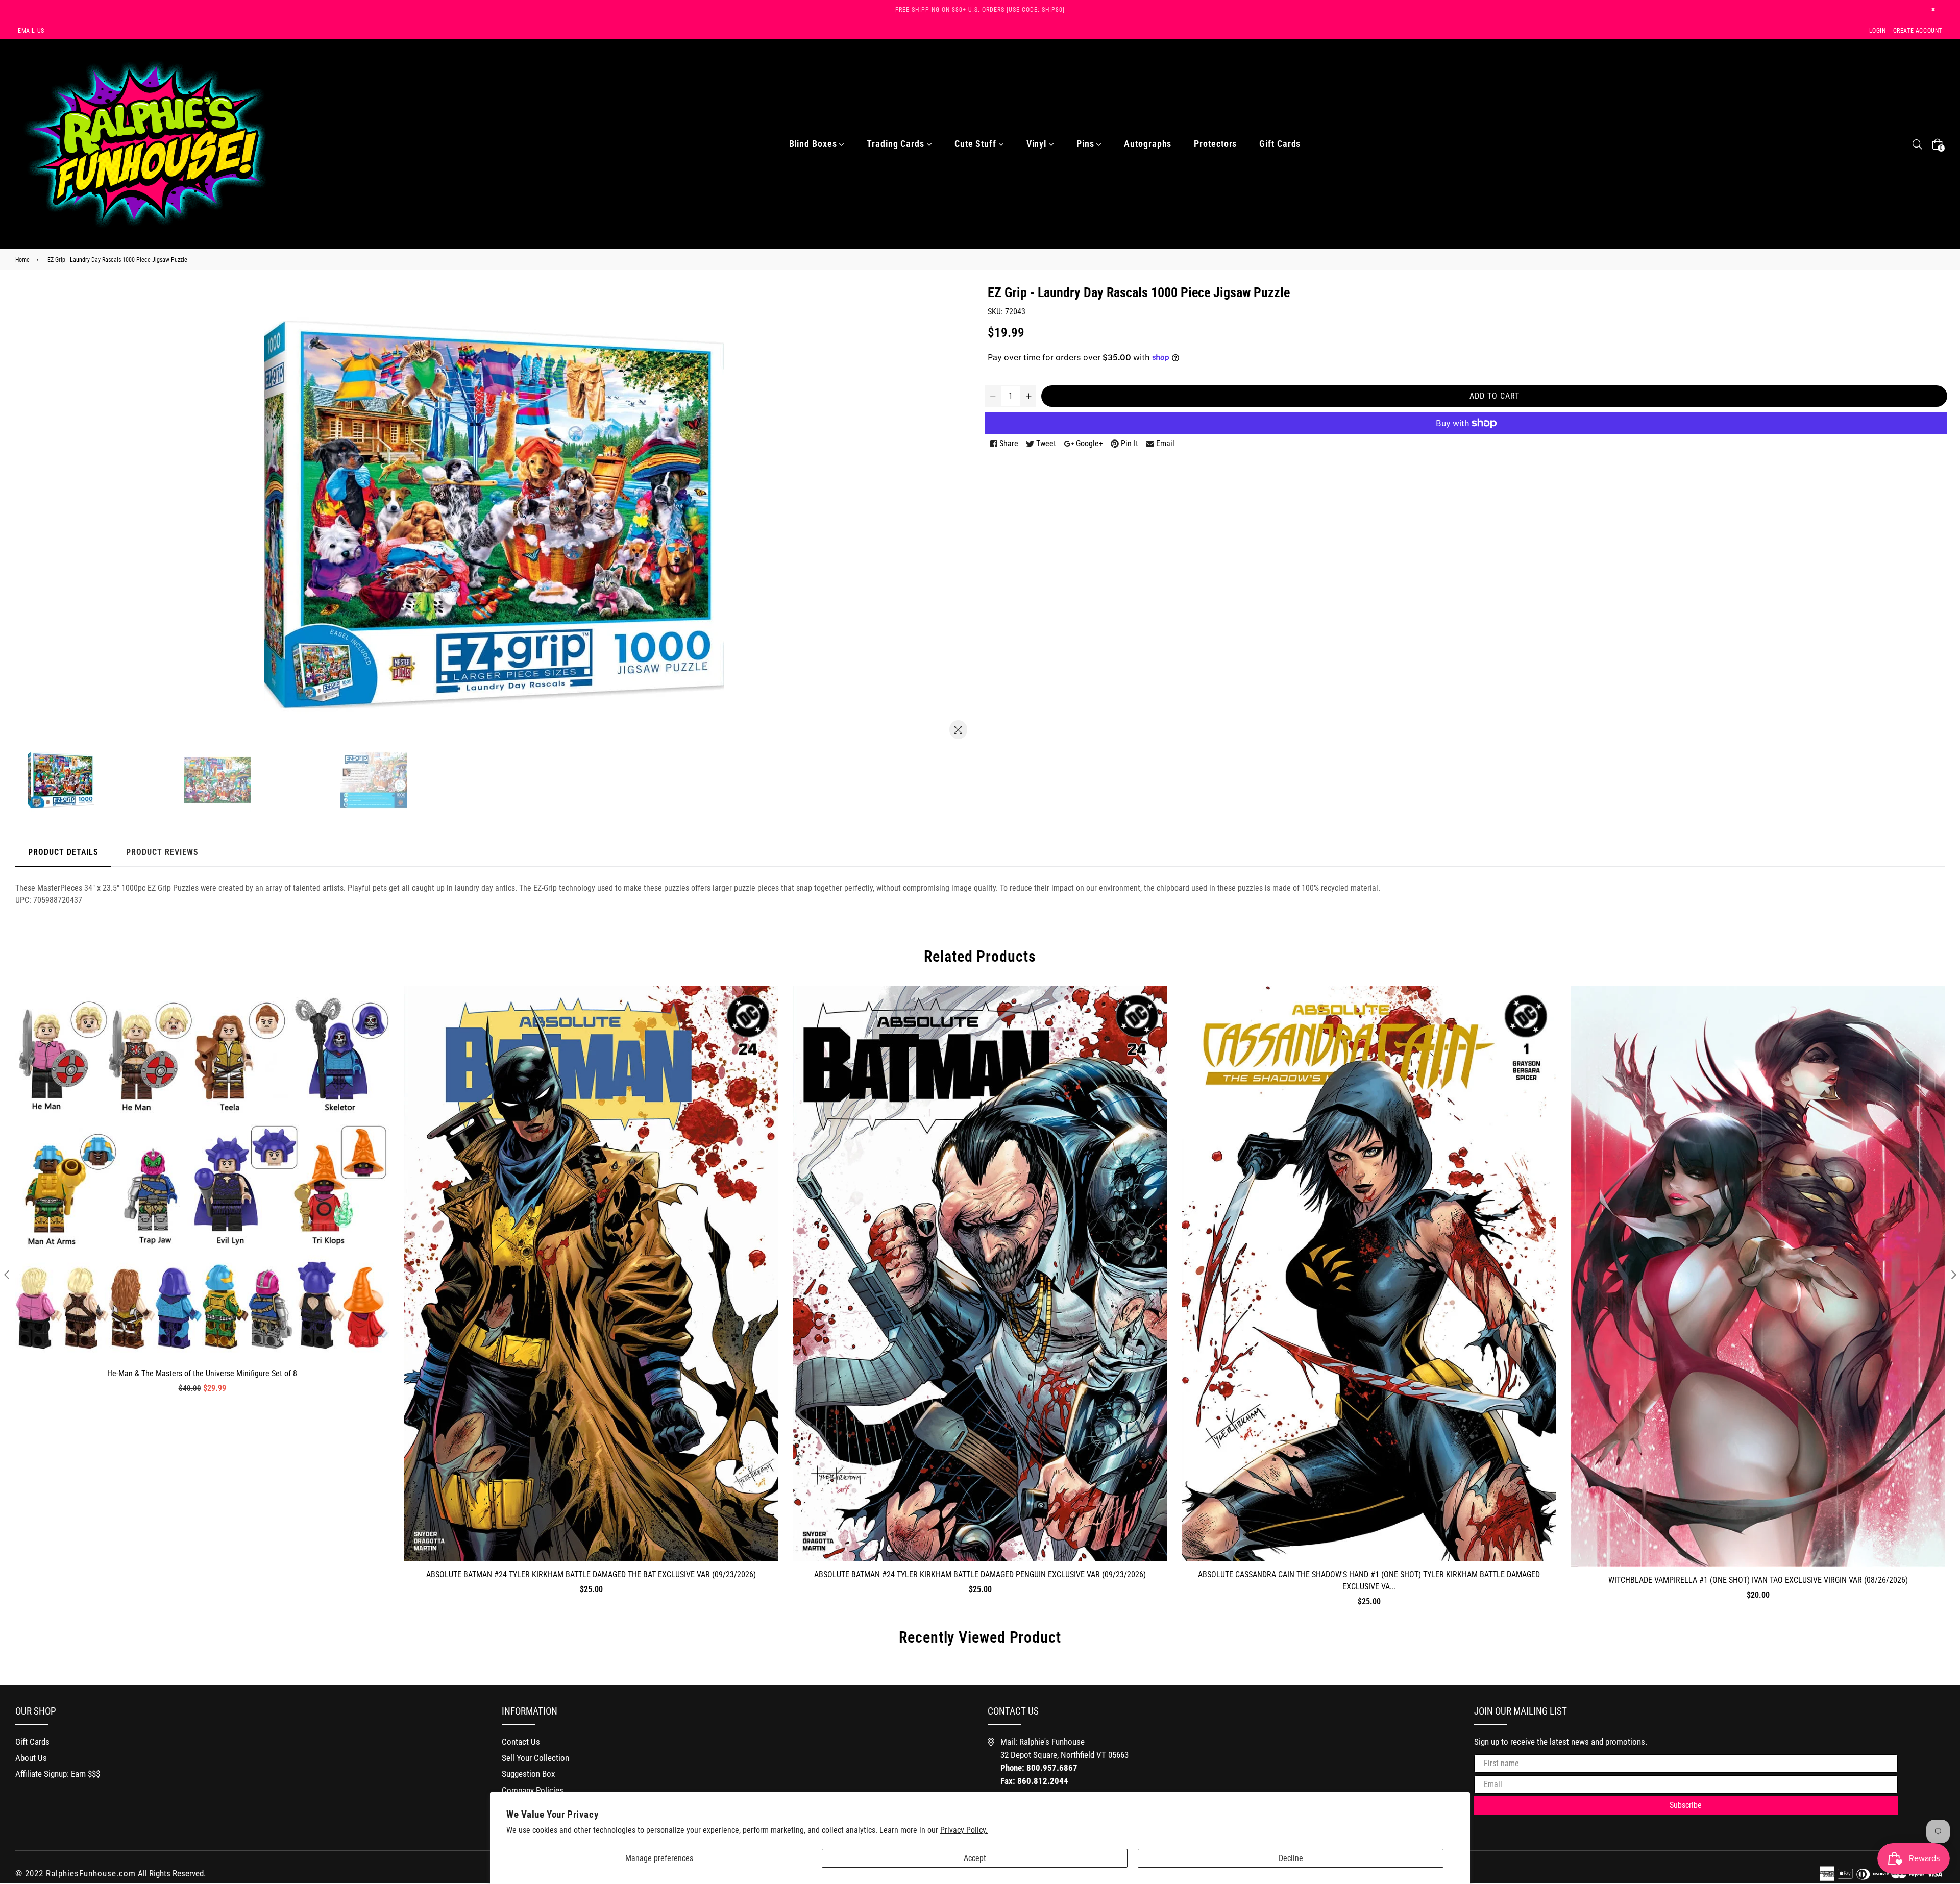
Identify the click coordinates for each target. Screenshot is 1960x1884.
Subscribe (1686, 1805)
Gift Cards (1280, 144)
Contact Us (521, 1742)
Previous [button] (6, 1274)
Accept (975, 1858)
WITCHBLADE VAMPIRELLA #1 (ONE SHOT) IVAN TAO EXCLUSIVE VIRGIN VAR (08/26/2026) (1758, 1580)
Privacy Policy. (964, 1830)
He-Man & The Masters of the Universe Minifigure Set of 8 (202, 1373)
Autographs (1148, 144)
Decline (1291, 1858)
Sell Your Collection (535, 1758)
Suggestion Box (528, 1774)
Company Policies (533, 1790)
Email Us (31, 31)
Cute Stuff (977, 144)
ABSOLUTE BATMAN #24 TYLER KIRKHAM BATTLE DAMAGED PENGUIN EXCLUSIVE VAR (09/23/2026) (980, 1574)
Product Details (63, 852)
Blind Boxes (814, 144)
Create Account (1918, 31)
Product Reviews (162, 852)
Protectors (1215, 144)
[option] (104, 780)
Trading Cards (897, 144)
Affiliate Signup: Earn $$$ (58, 1774)
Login (1878, 31)
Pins (1087, 144)
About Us (31, 1758)
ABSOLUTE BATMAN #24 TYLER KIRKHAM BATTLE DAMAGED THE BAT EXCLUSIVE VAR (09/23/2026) (591, 1574)
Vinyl (1038, 144)
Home (22, 260)
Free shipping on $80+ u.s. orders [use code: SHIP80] (980, 10)
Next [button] (1954, 1274)
